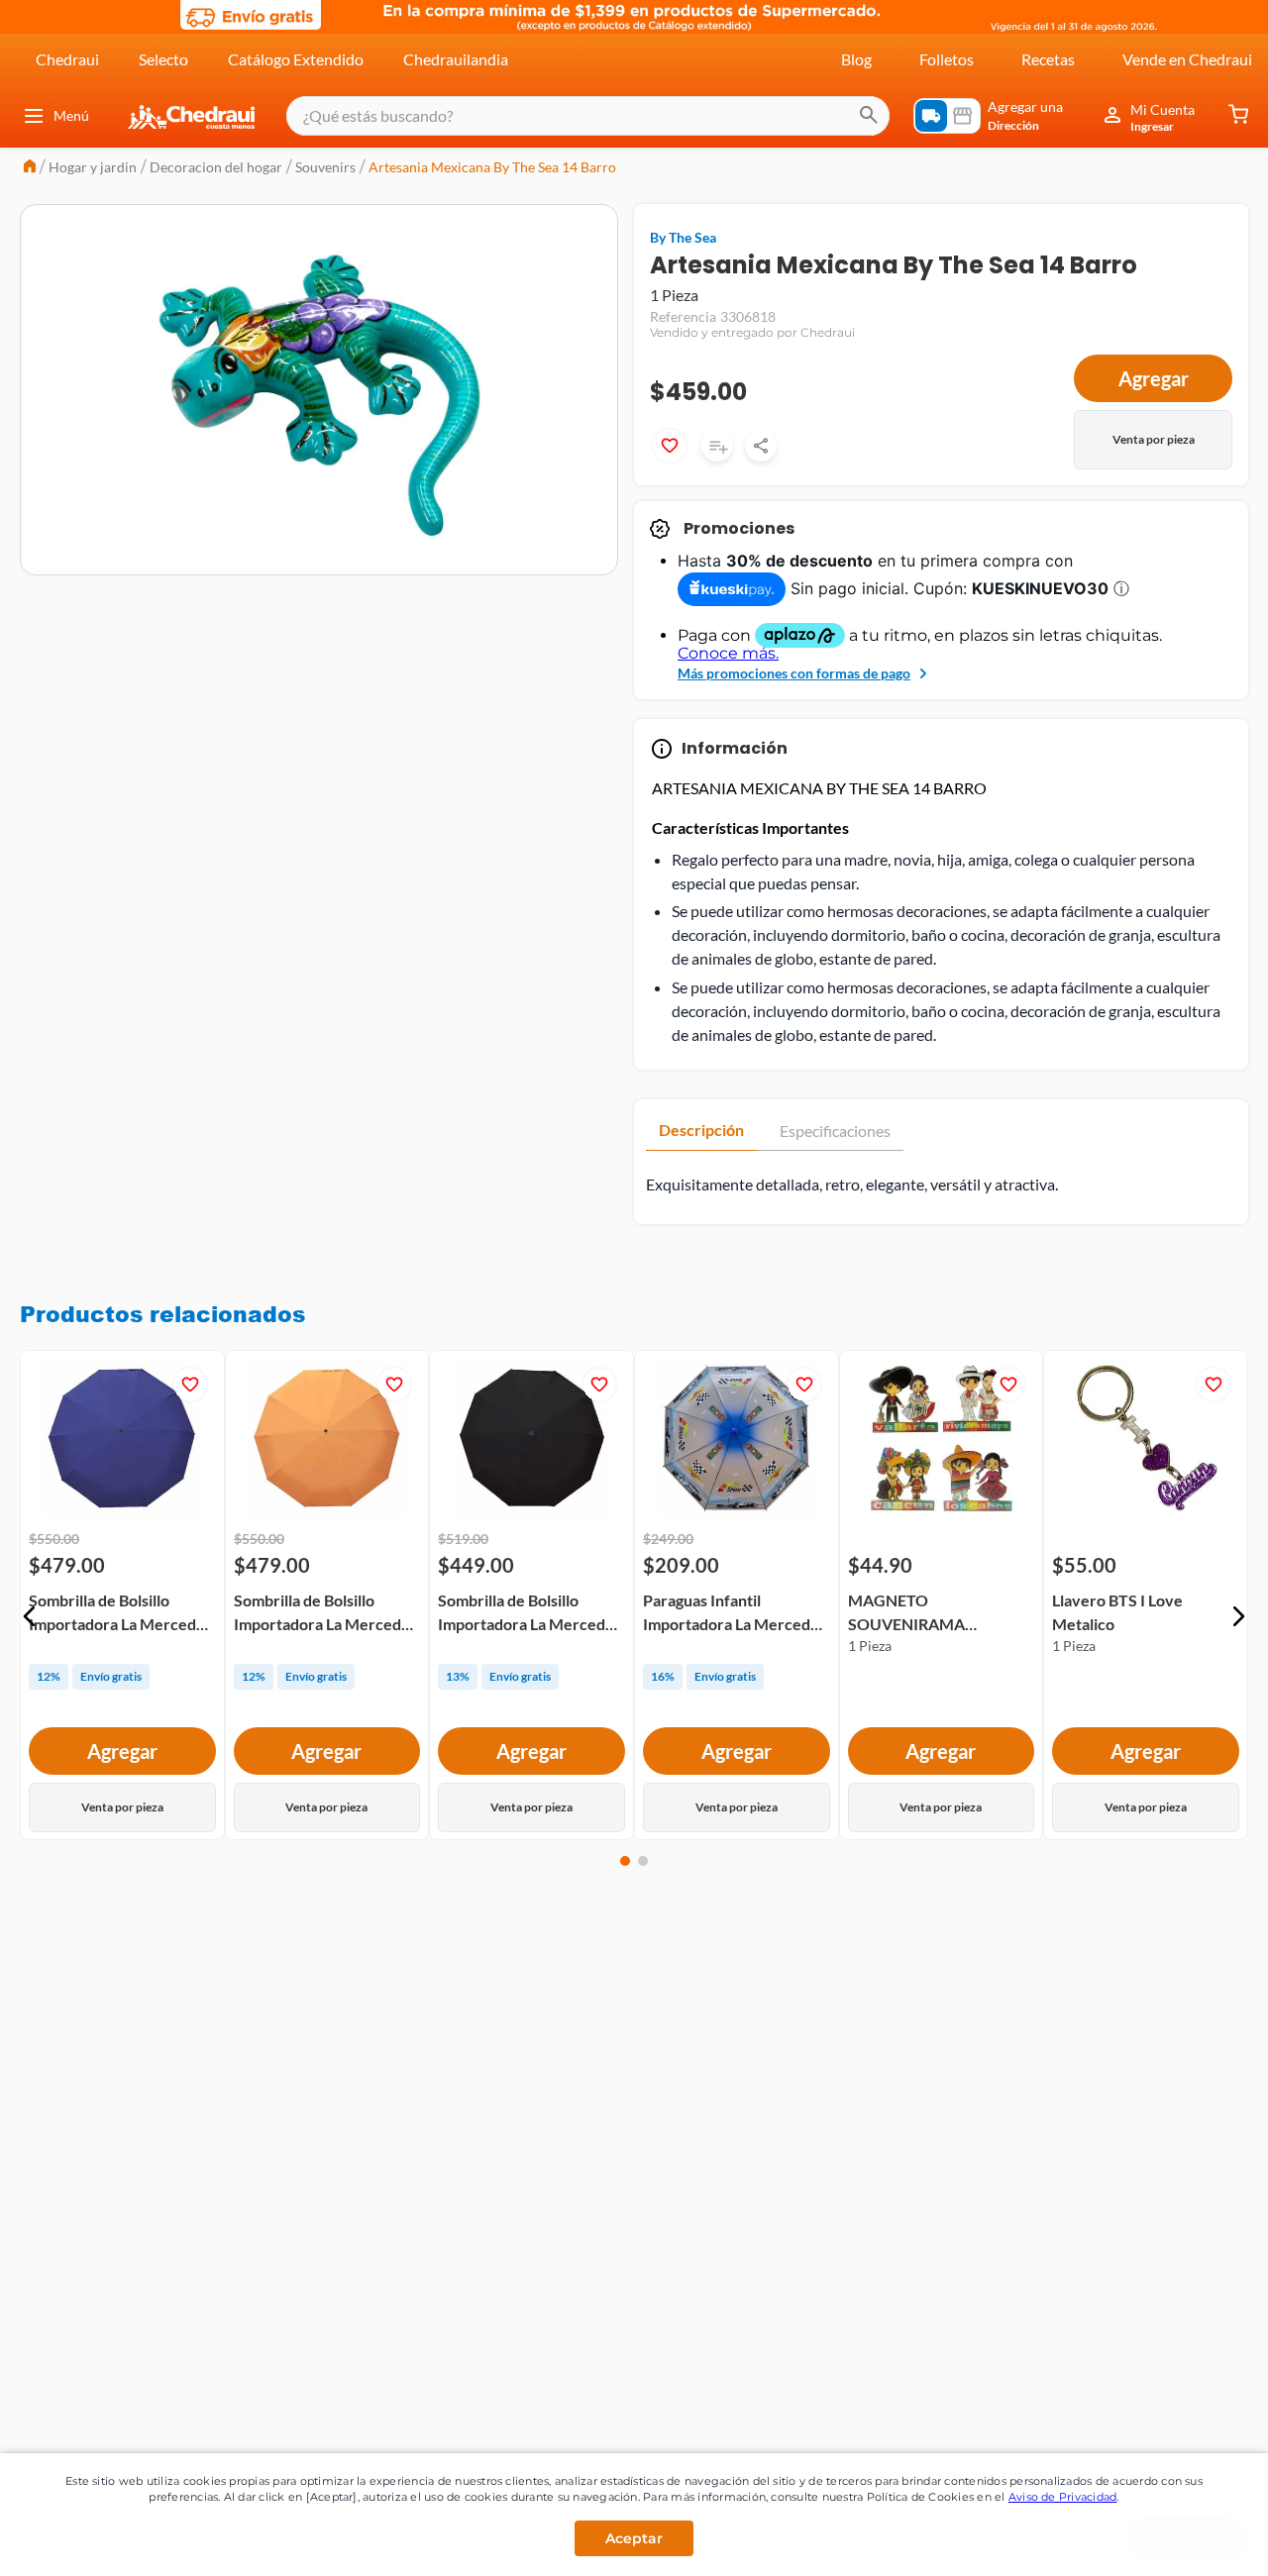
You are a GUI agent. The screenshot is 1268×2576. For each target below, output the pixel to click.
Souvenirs (325, 167)
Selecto (163, 59)
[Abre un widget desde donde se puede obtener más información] (1187, 2541)
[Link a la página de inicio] (30, 168)
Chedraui (67, 59)
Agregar (1154, 378)
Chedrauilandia (456, 59)
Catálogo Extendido (296, 59)
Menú (71, 115)
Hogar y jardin (93, 167)
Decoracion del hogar (216, 167)
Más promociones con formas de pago (794, 673)
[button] (30, 1616)
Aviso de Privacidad (1063, 2497)
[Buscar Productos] (869, 116)
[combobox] (588, 116)
